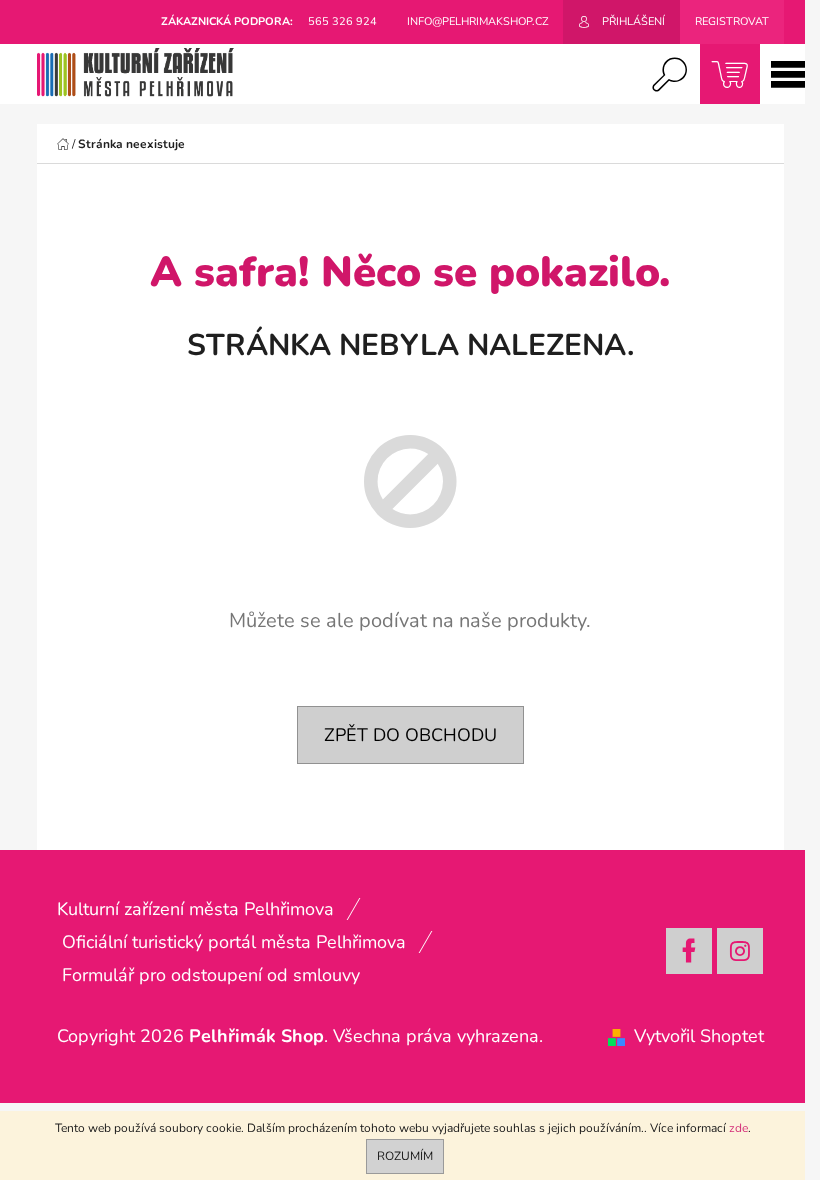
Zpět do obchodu (410, 735)
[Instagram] (740, 951)
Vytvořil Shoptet (699, 1036)
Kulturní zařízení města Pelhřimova (195, 909)
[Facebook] (689, 951)
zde (738, 1128)
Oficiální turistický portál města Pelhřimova (234, 942)
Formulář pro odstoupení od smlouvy (211, 975)
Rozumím (405, 1156)
